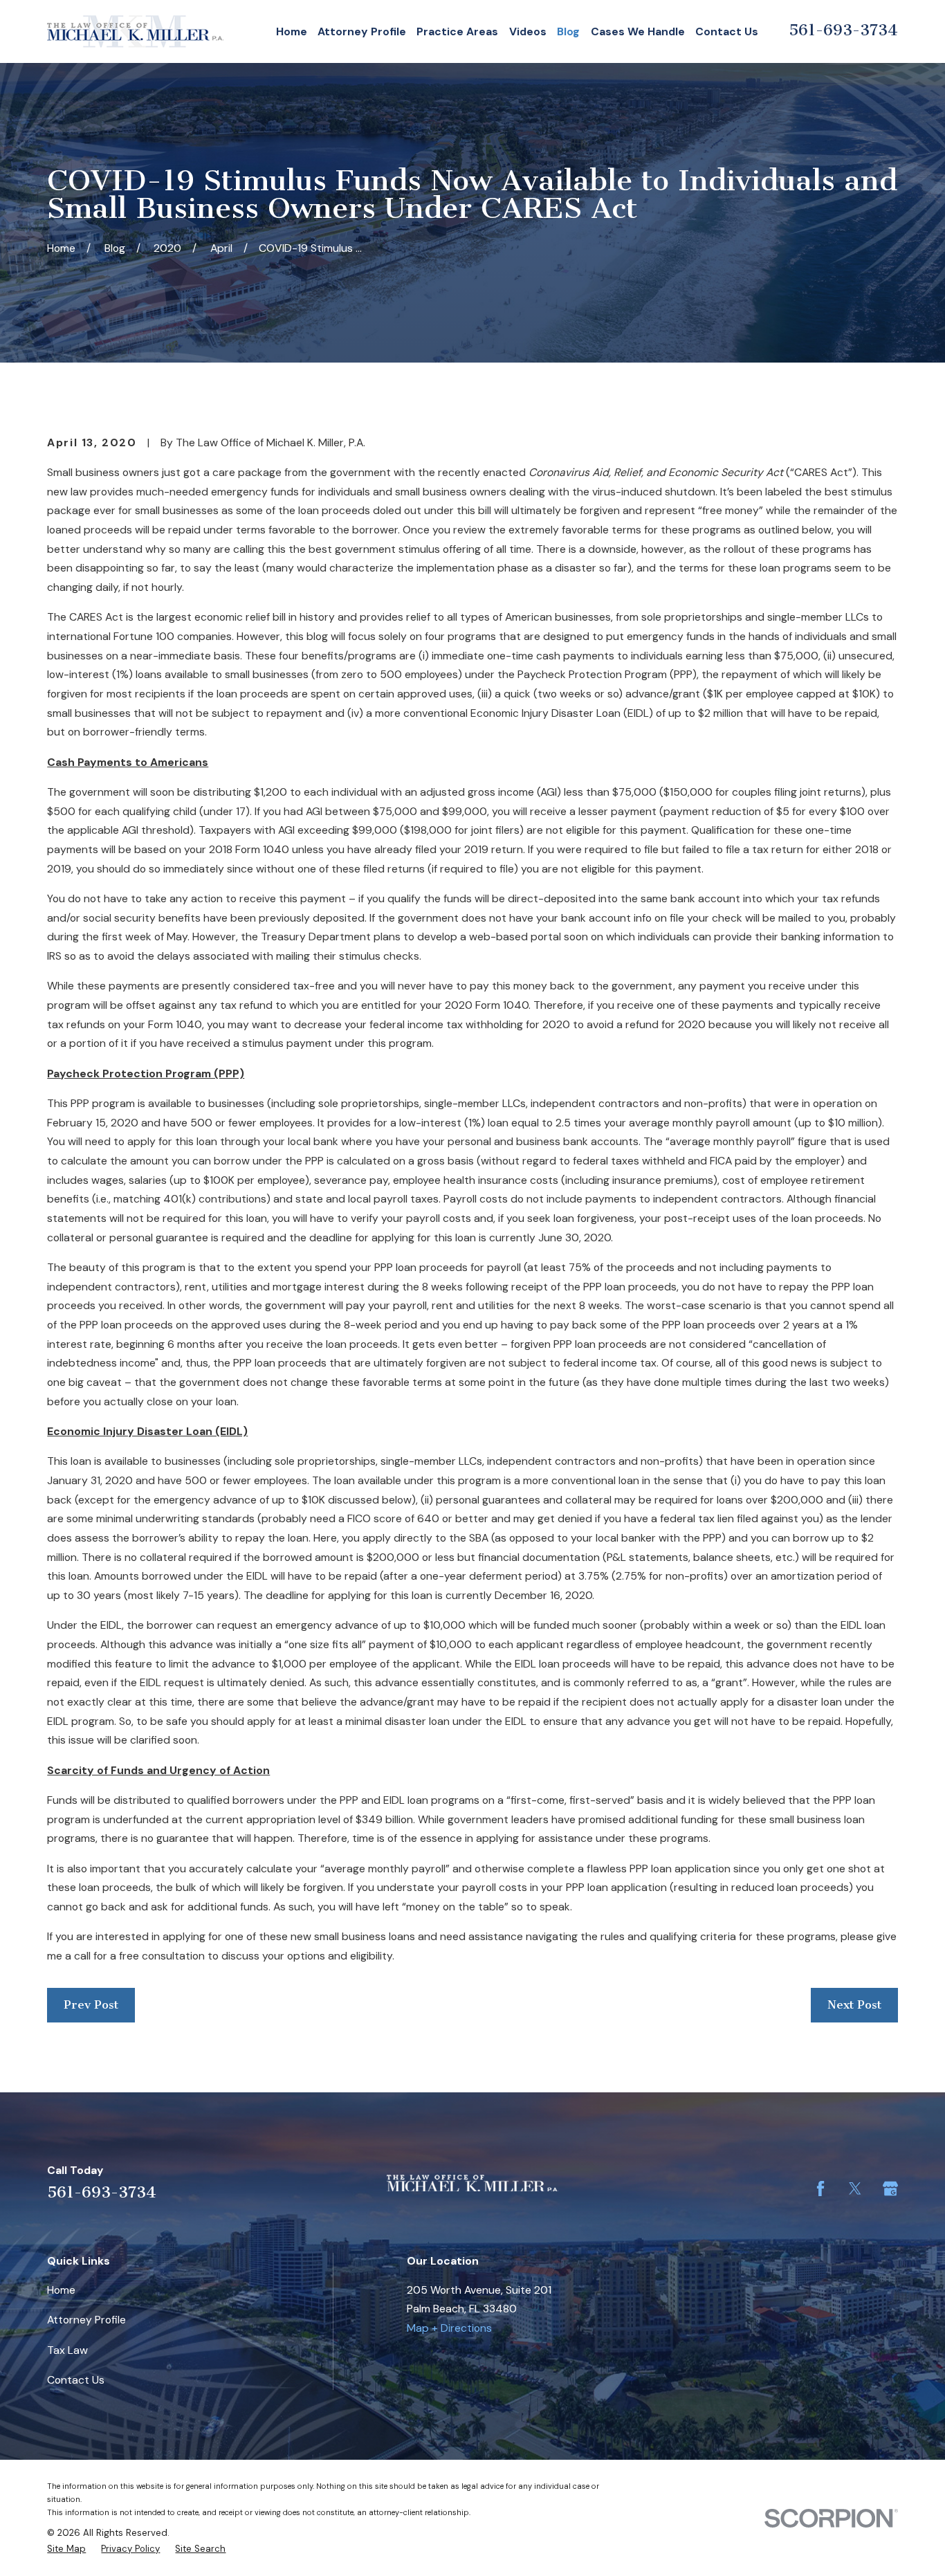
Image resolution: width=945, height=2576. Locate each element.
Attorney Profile (86, 2320)
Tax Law (67, 2350)
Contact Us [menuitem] (727, 31)
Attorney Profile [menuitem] (362, 31)
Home (61, 2290)
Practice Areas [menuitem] (457, 31)
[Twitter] (855, 2189)
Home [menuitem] (292, 31)
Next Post (854, 2004)
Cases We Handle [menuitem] (638, 31)
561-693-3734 (843, 30)
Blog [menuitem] (568, 31)
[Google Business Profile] (890, 2189)
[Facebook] (820, 2189)
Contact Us (76, 2380)
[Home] (135, 31)
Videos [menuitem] (528, 31)
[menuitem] (66, 2549)
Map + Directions (449, 2328)
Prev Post (91, 2004)
